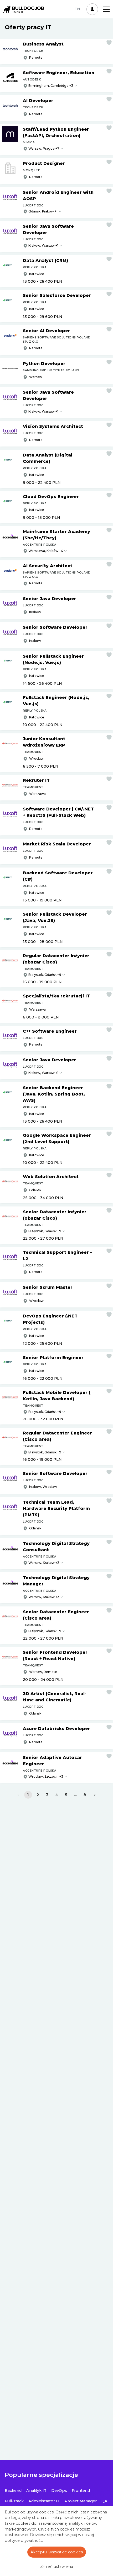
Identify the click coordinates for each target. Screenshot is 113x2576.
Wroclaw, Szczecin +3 (46, 1776)
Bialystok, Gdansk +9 (45, 1452)
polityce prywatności (24, 2540)
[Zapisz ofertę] (109, 43)
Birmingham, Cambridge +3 (51, 86)
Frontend (81, 2491)
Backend (13, 2491)
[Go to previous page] (18, 1795)
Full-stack (14, 2501)
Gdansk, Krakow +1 (43, 211)
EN (77, 9)
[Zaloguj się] (92, 9)
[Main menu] (106, 9)
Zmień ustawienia (57, 2567)
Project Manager (81, 2501)
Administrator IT (44, 2501)
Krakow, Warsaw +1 (43, 245)
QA (104, 2501)
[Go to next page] (95, 1795)
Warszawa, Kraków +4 (46, 551)
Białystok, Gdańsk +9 (45, 975)
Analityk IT (36, 2491)
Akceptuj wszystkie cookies (57, 2552)
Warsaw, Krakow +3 (44, 1563)
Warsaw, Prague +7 (44, 148)
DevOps (59, 2491)
